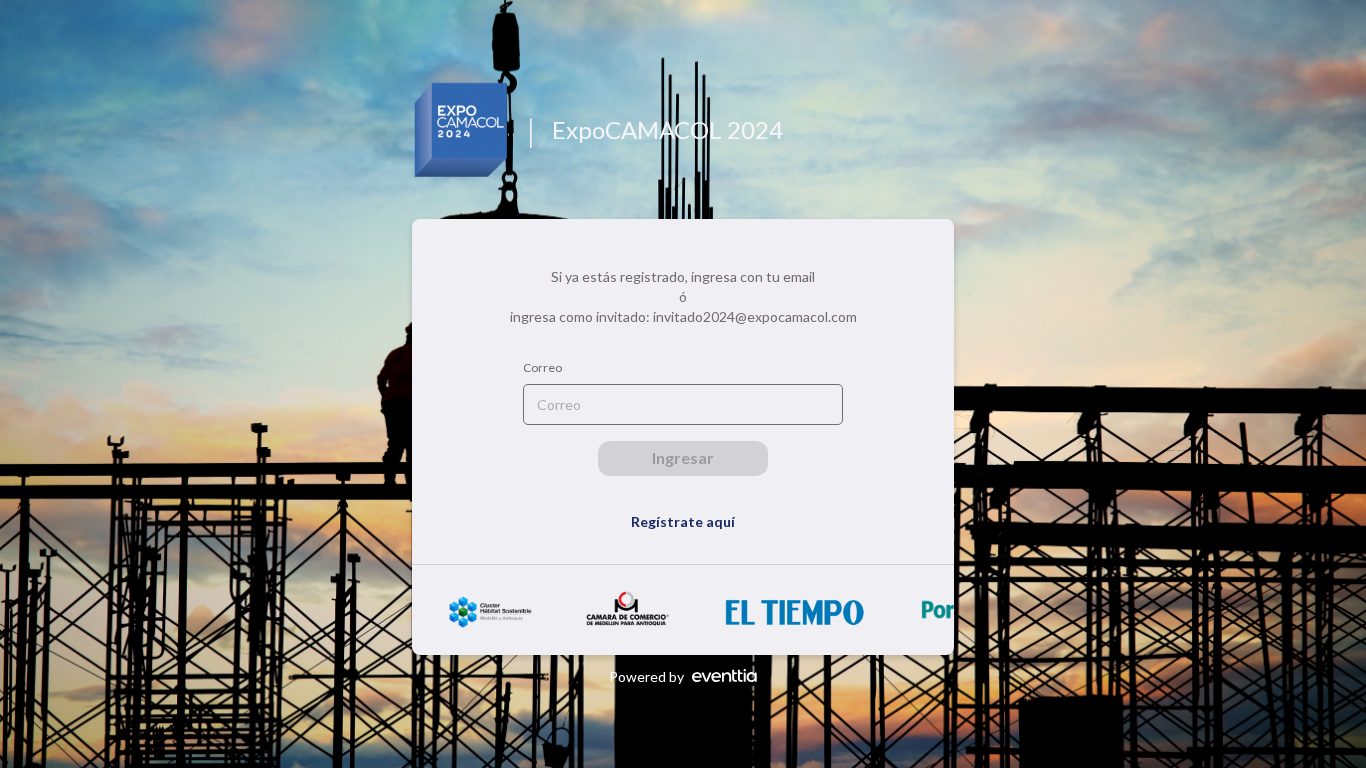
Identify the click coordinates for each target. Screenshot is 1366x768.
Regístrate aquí (683, 521)
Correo (542, 367)
